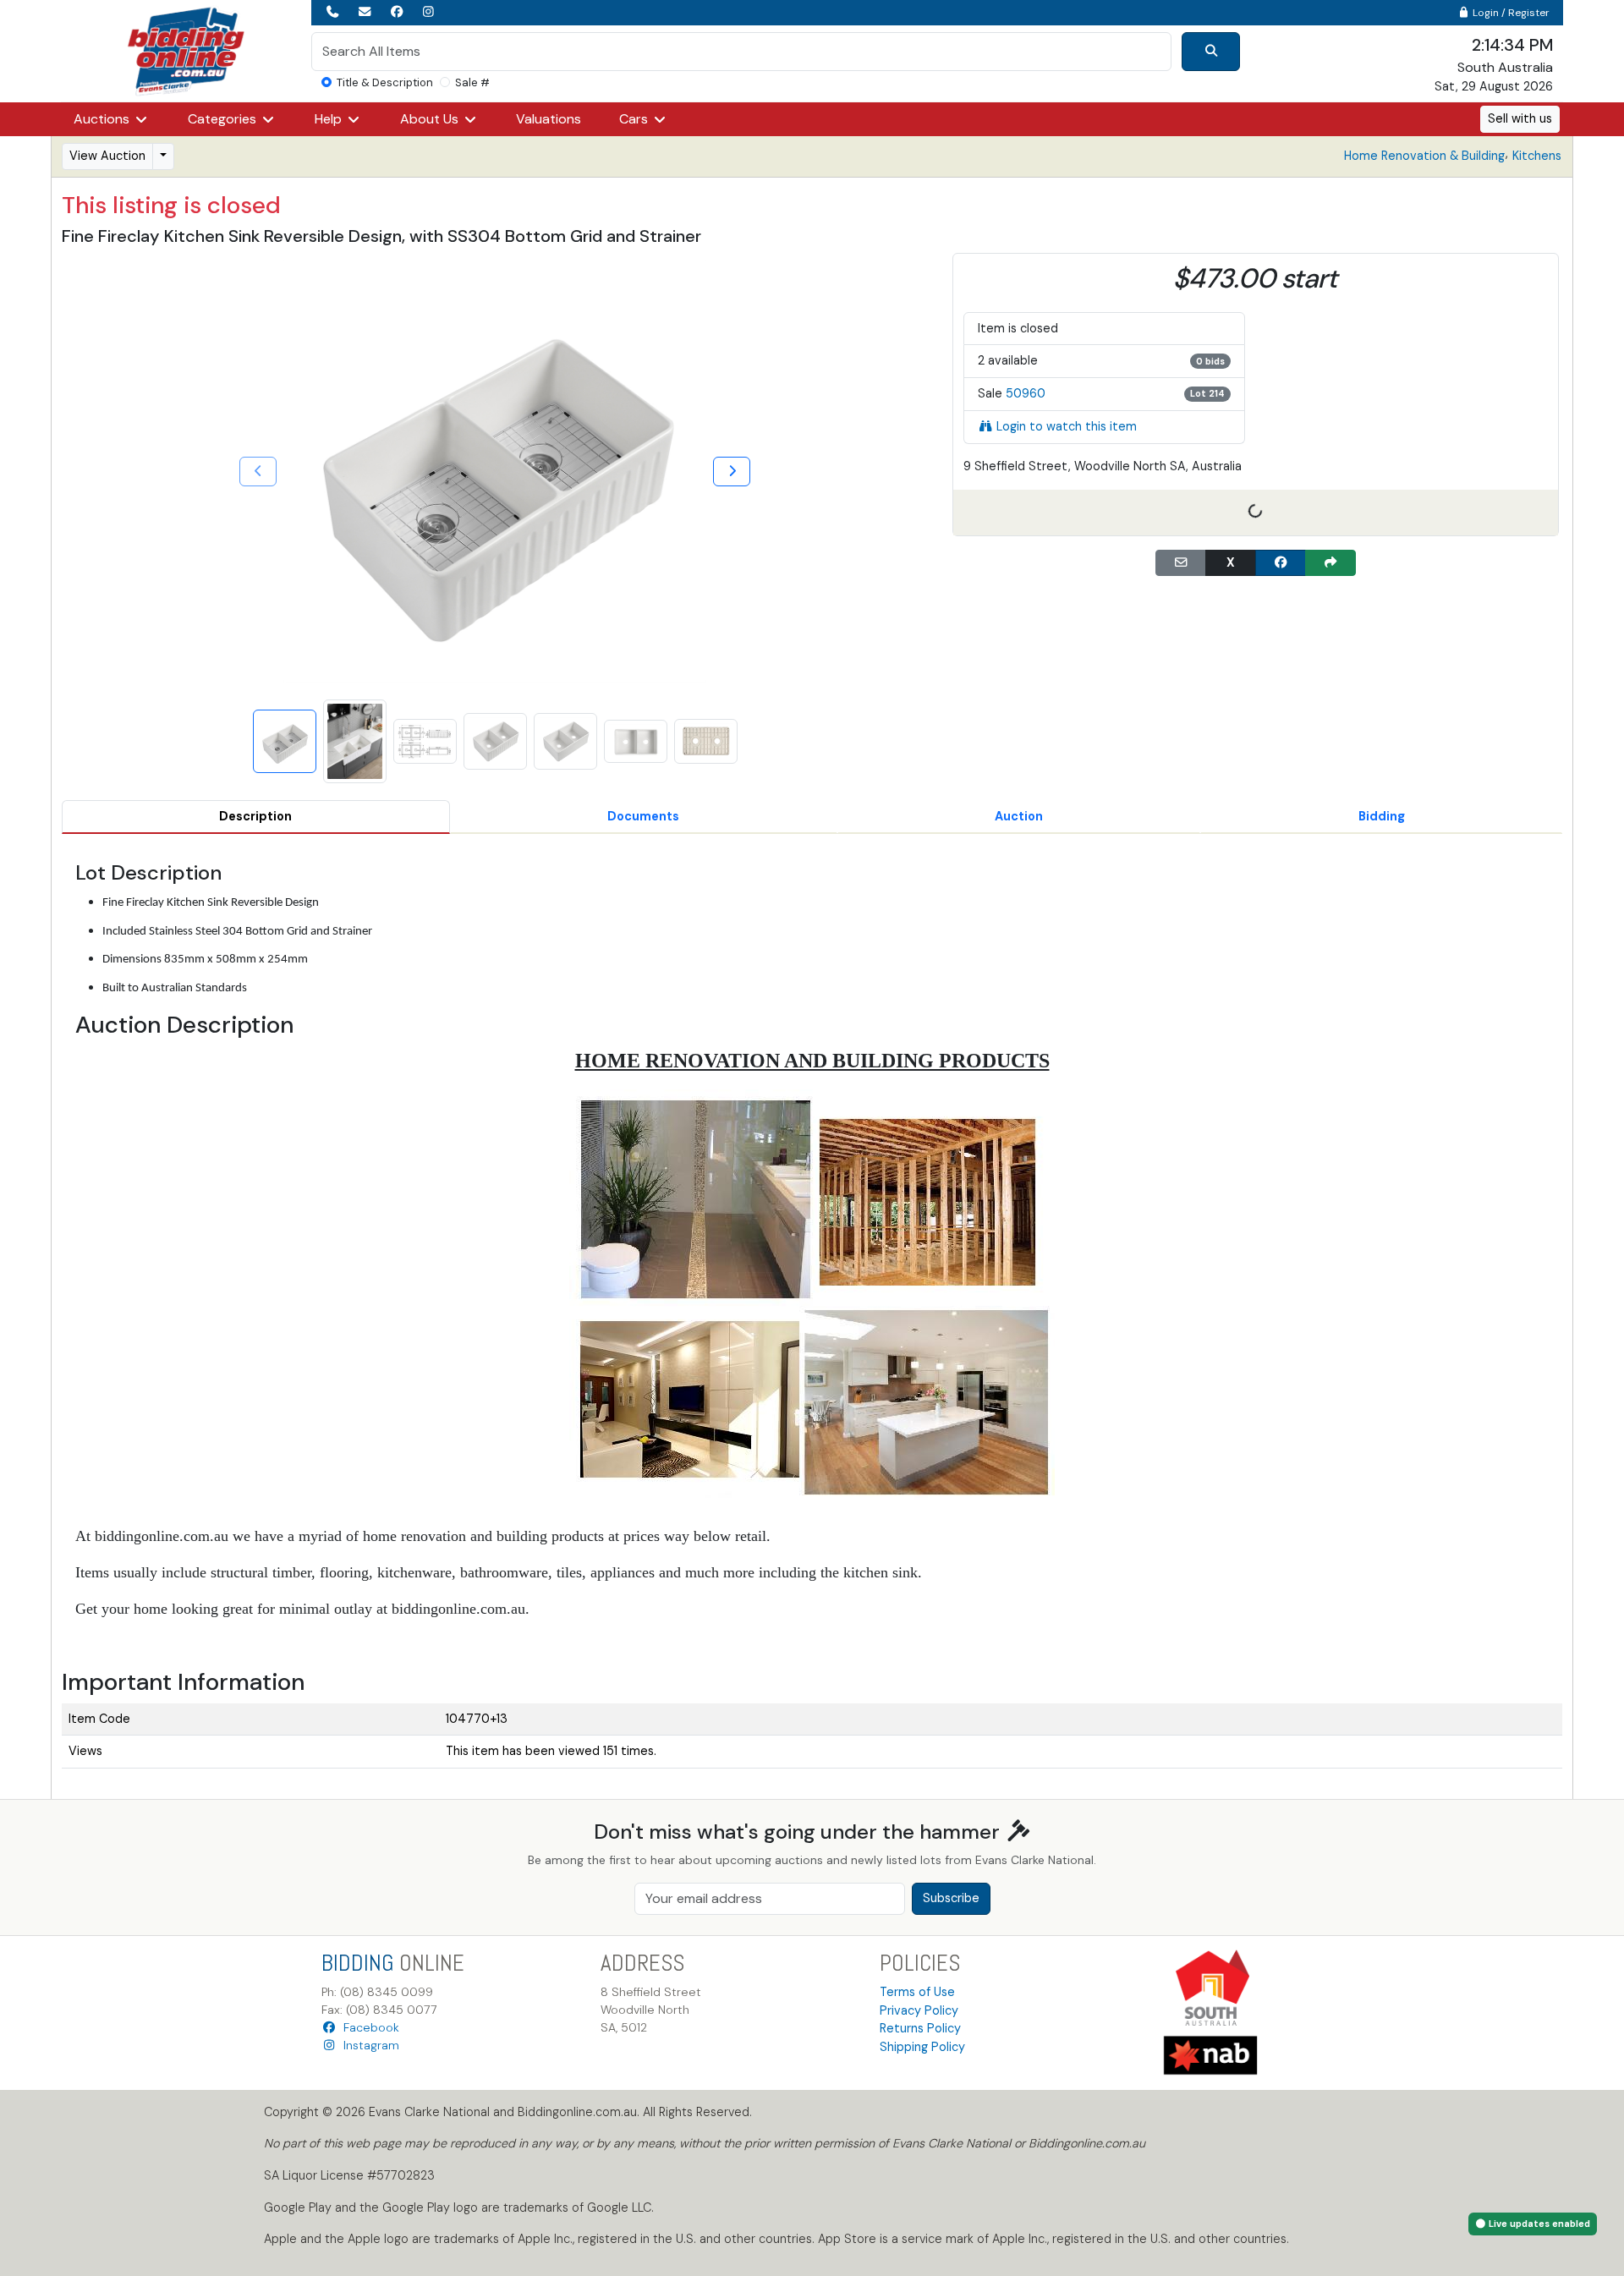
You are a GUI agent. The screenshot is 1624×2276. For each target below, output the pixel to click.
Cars (635, 119)
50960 (1026, 393)
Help (330, 119)
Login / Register (1510, 13)
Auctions (103, 119)
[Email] (1181, 563)
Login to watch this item (1067, 426)
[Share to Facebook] (1281, 563)
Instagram (368, 2045)
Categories (224, 119)
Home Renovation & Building (1424, 156)
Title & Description (385, 82)
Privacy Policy (919, 2010)
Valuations (549, 119)
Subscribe (951, 1898)
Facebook (368, 2027)
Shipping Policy (922, 2047)
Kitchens (1537, 156)
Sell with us (1520, 118)
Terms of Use (917, 1992)
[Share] (1330, 563)
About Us (431, 119)
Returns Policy (920, 2028)
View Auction (107, 156)
